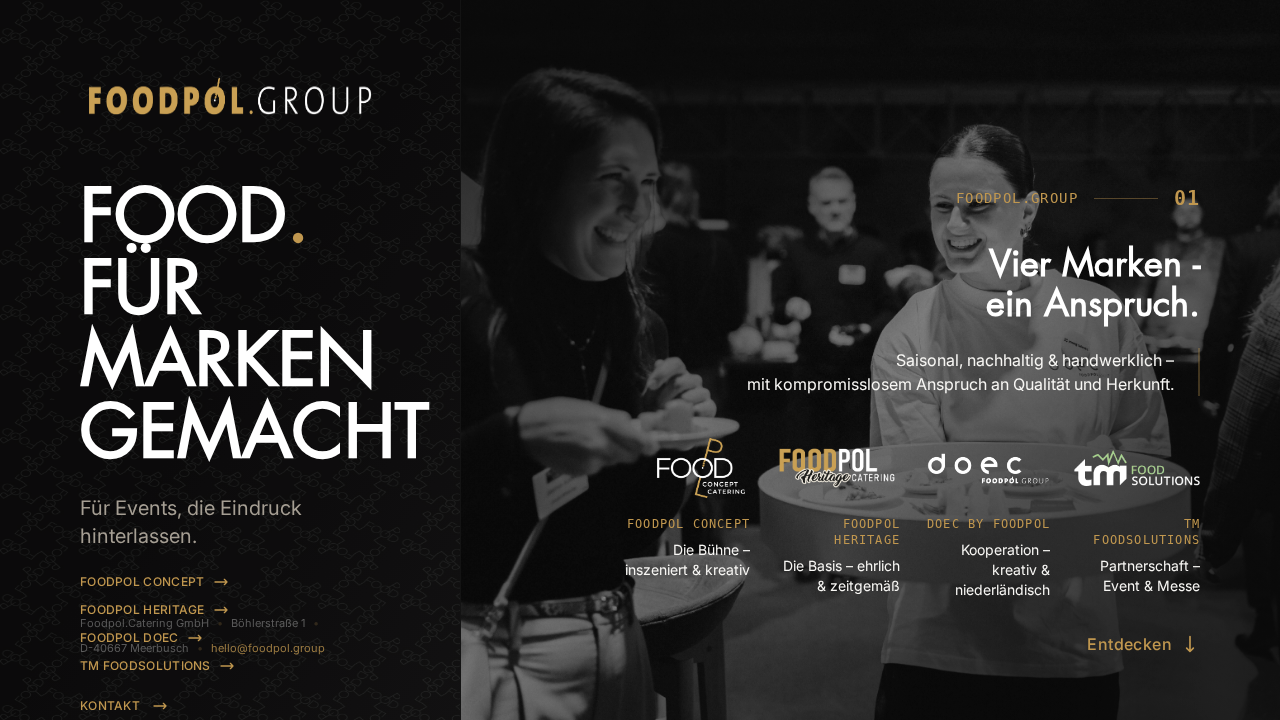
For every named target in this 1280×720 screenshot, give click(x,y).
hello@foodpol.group (268, 648)
